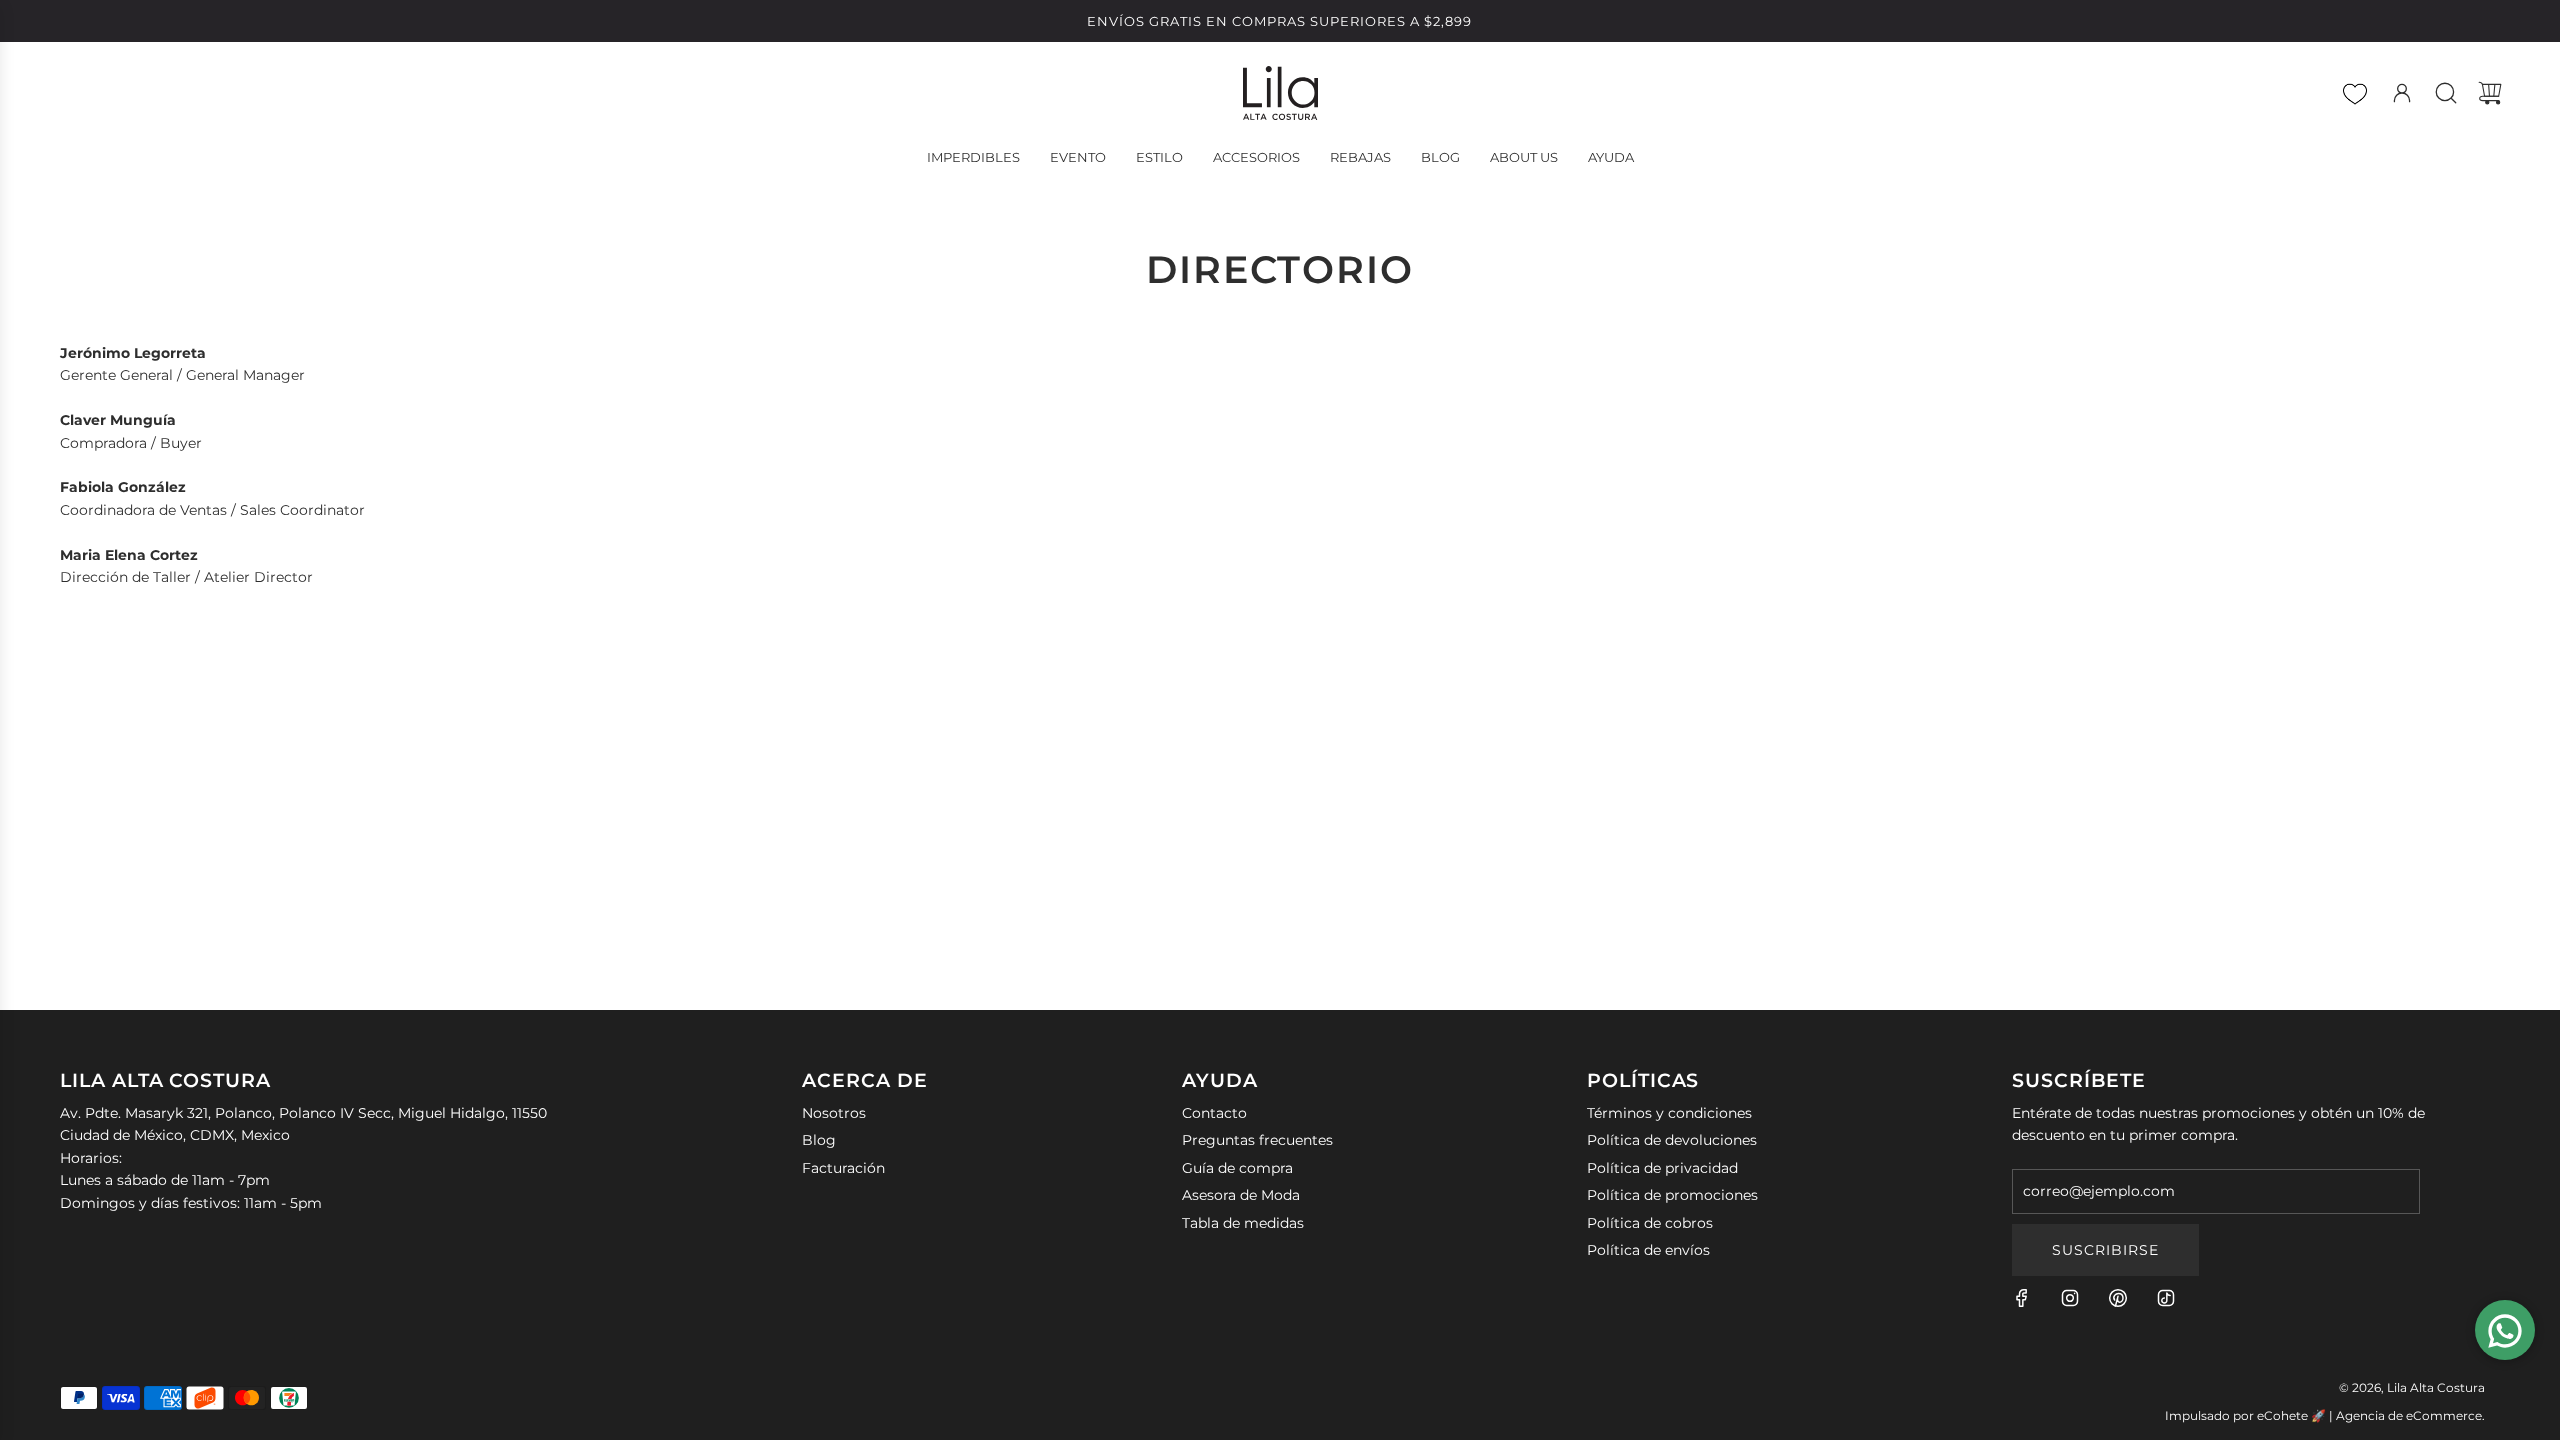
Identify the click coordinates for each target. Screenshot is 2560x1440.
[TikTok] (2166, 1298)
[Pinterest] (2118, 1298)
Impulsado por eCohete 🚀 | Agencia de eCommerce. (2325, 1415)
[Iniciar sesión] (2402, 93)
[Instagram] (2070, 1298)
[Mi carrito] (2490, 93)
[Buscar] (2446, 93)
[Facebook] (2022, 1298)
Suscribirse (2105, 1250)
